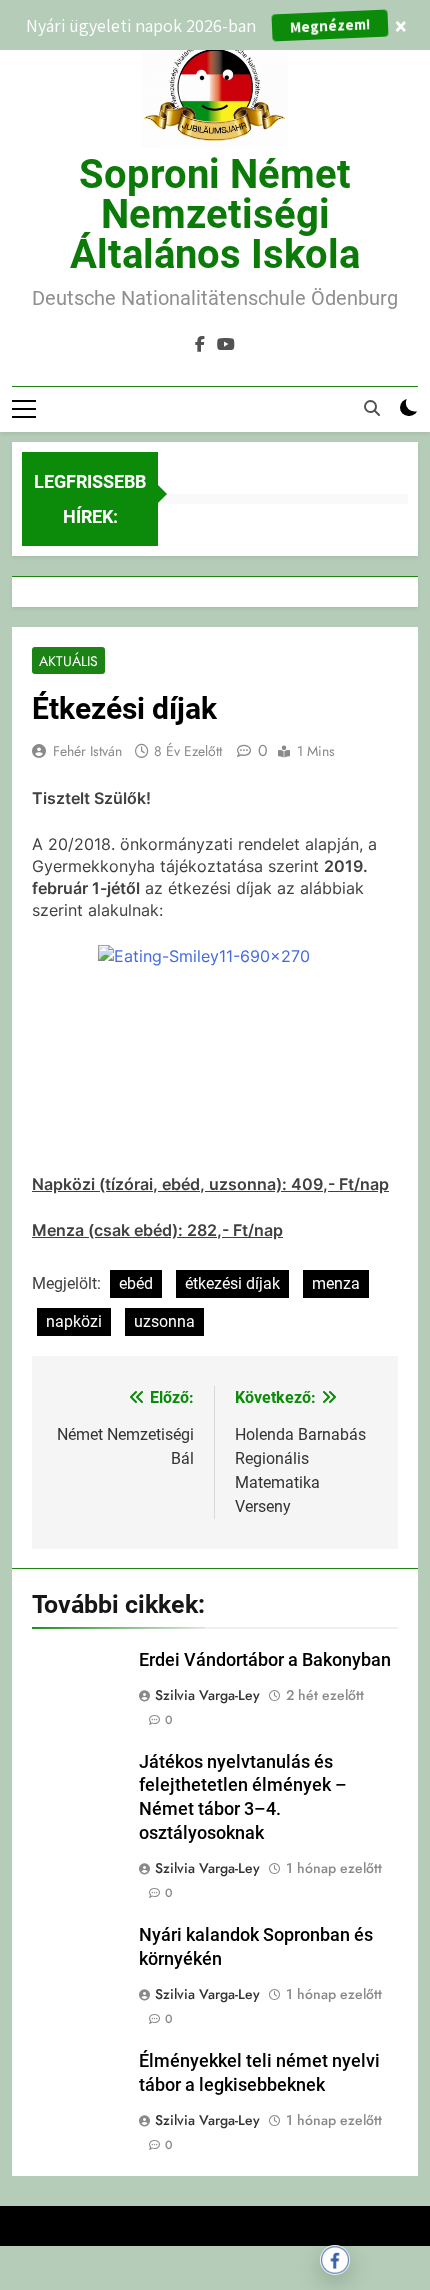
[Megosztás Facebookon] (335, 2260)
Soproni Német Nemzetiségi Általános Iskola (215, 214)
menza (336, 1283)
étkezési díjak (232, 1283)
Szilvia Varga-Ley (207, 1695)
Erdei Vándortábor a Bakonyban (265, 1660)
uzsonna (164, 1321)
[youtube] (226, 345)
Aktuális (68, 661)
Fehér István (87, 751)
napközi (74, 1321)
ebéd (136, 1283)
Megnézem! (330, 24)
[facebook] (200, 345)
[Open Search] (372, 408)
